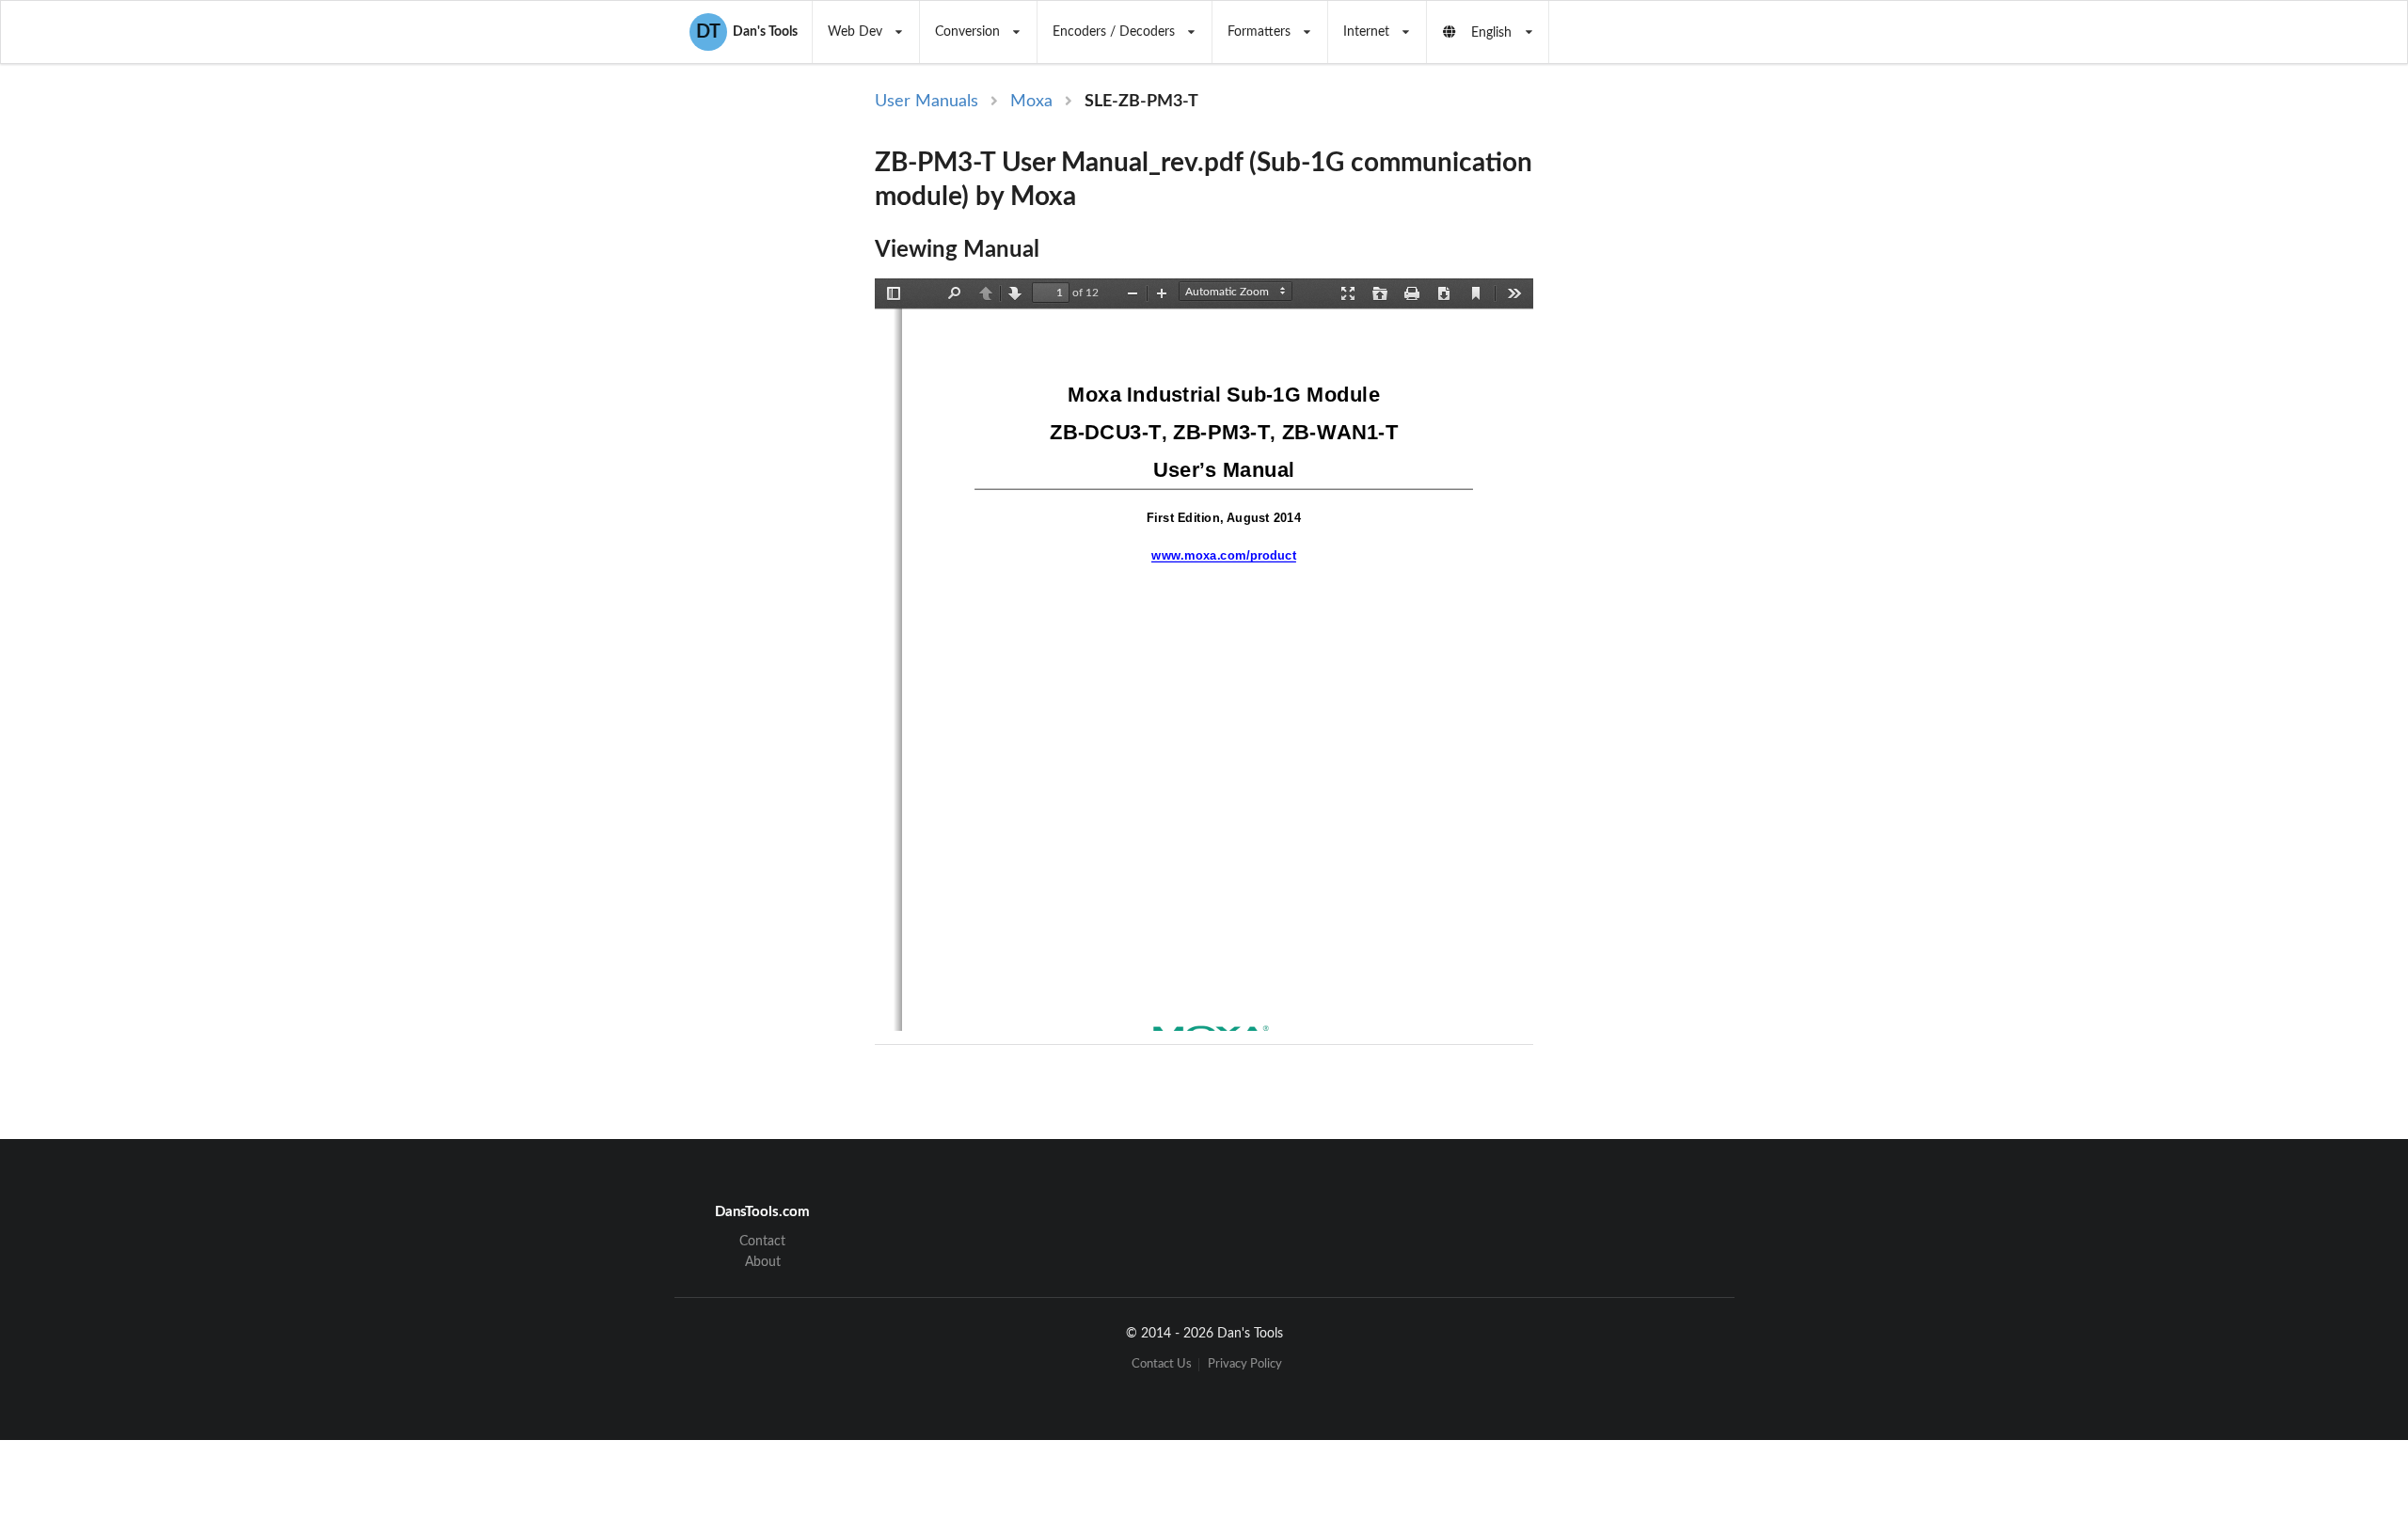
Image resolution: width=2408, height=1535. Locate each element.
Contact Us (1162, 1364)
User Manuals (927, 102)
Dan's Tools (747, 32)
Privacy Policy (1245, 1364)
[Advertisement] (1691, 397)
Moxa (1031, 102)
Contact (762, 1242)
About (763, 1262)
